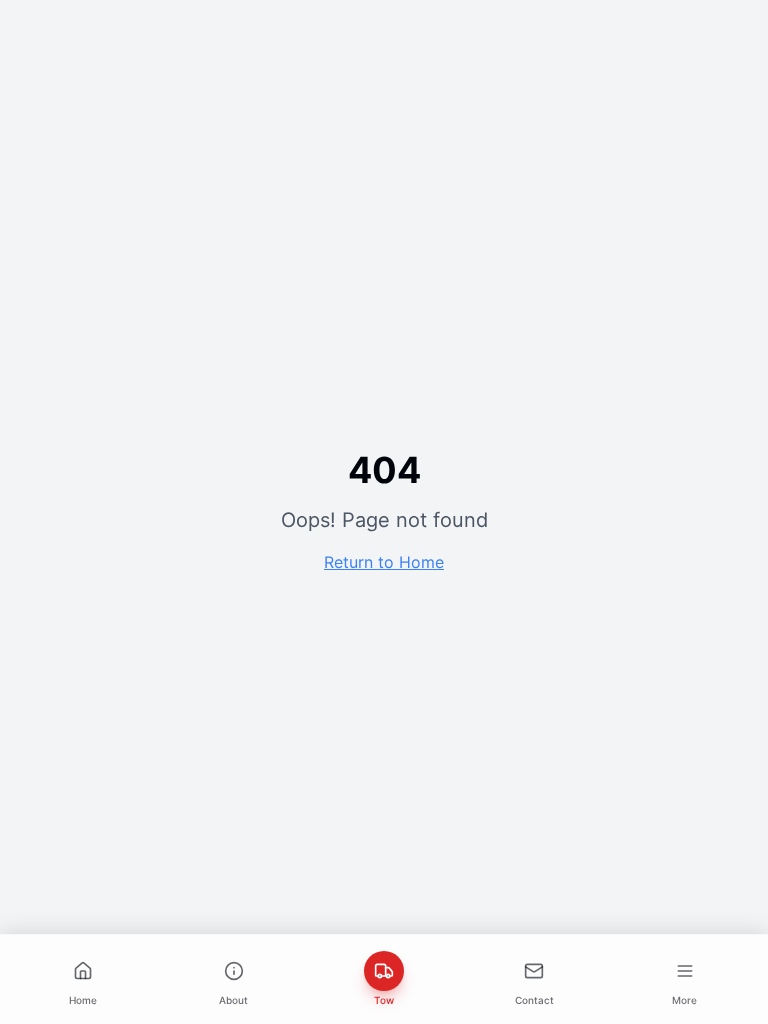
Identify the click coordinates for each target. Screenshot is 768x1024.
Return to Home (384, 562)
